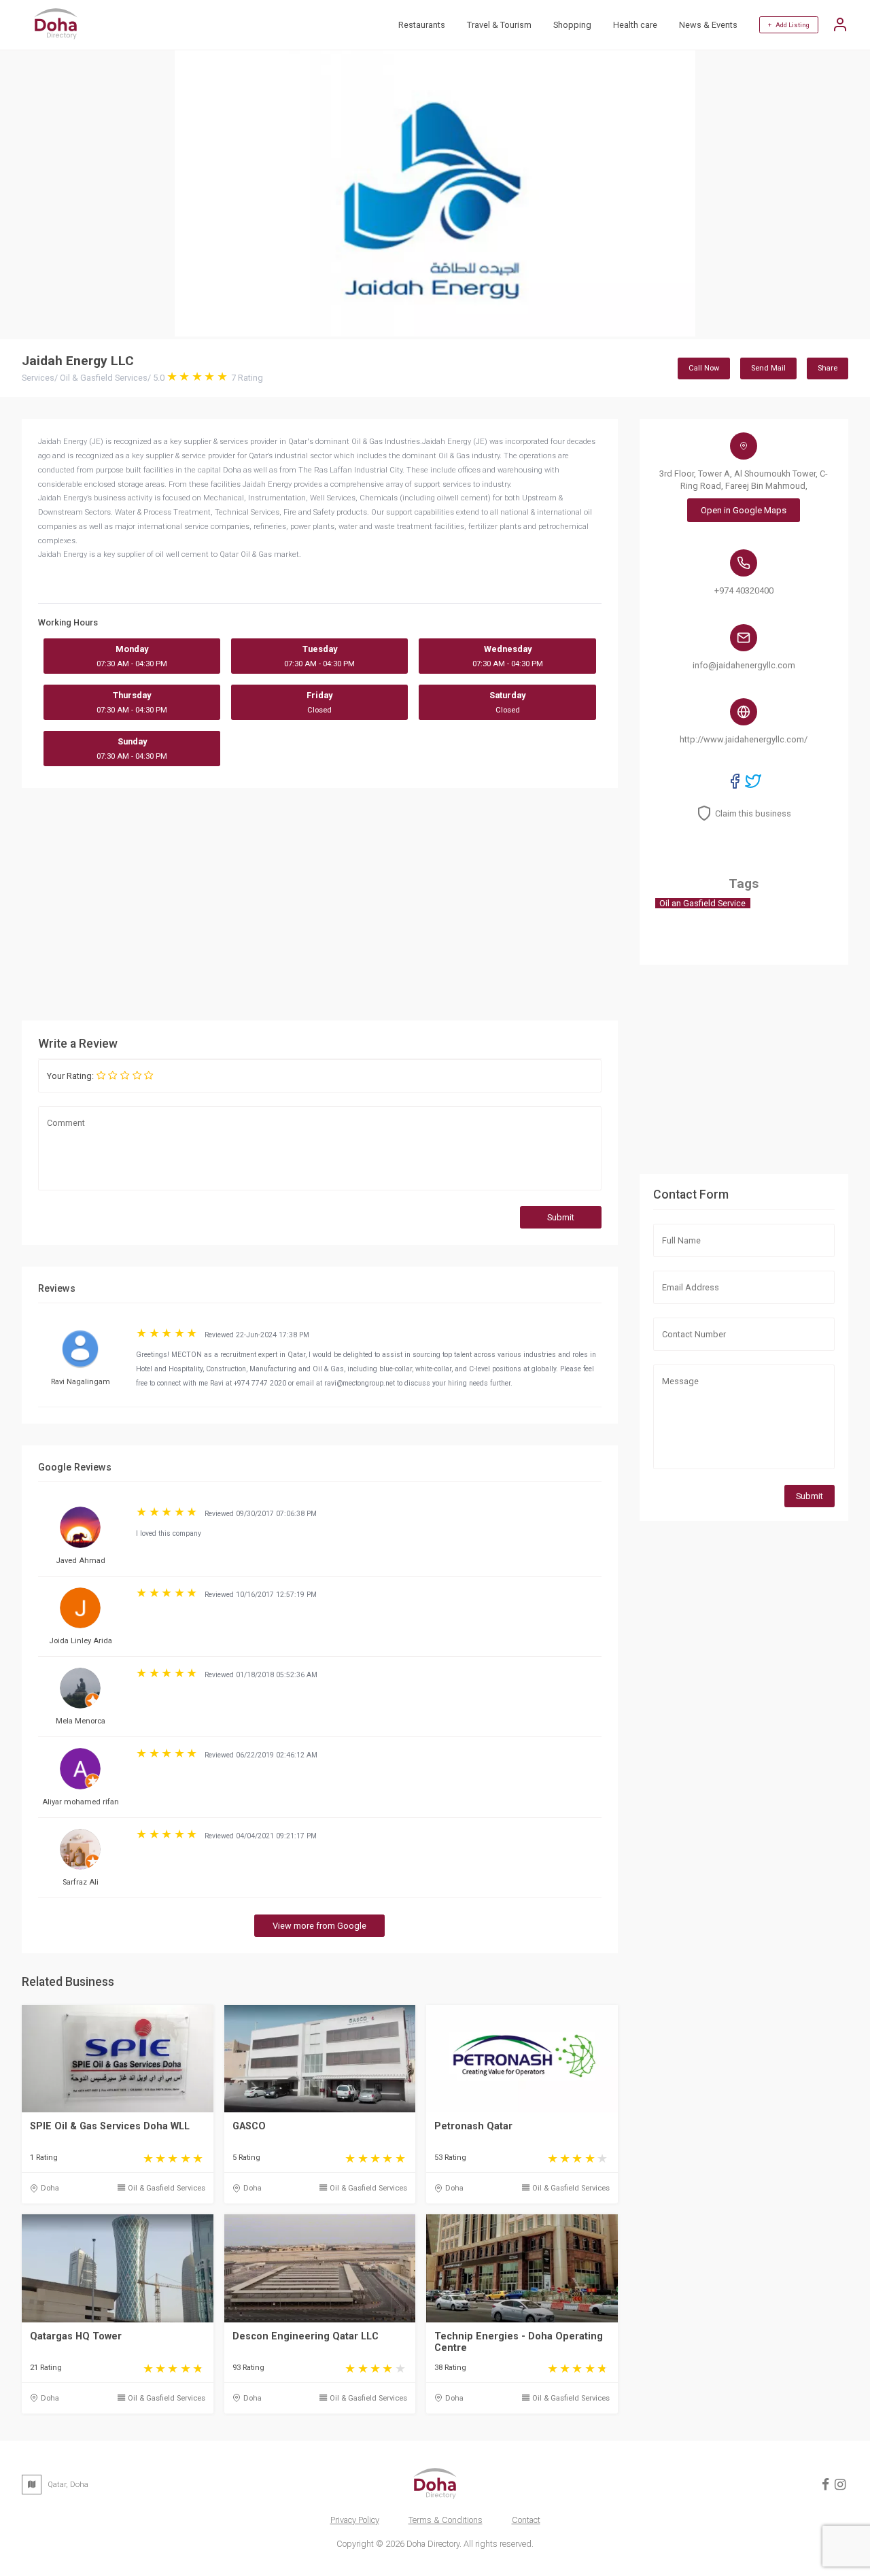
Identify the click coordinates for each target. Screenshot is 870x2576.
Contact (526, 2520)
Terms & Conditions (446, 2520)
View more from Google (319, 1926)
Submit (561, 1217)
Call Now (704, 368)
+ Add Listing (789, 25)
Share (828, 368)
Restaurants (422, 25)
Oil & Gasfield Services (167, 2188)
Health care (635, 25)
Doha (50, 2188)
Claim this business (753, 813)
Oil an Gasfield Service (702, 903)
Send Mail (768, 368)
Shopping (572, 25)
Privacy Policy (355, 2520)
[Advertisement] (424, 904)
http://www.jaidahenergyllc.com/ (744, 739)
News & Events (708, 25)
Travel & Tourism (499, 25)
